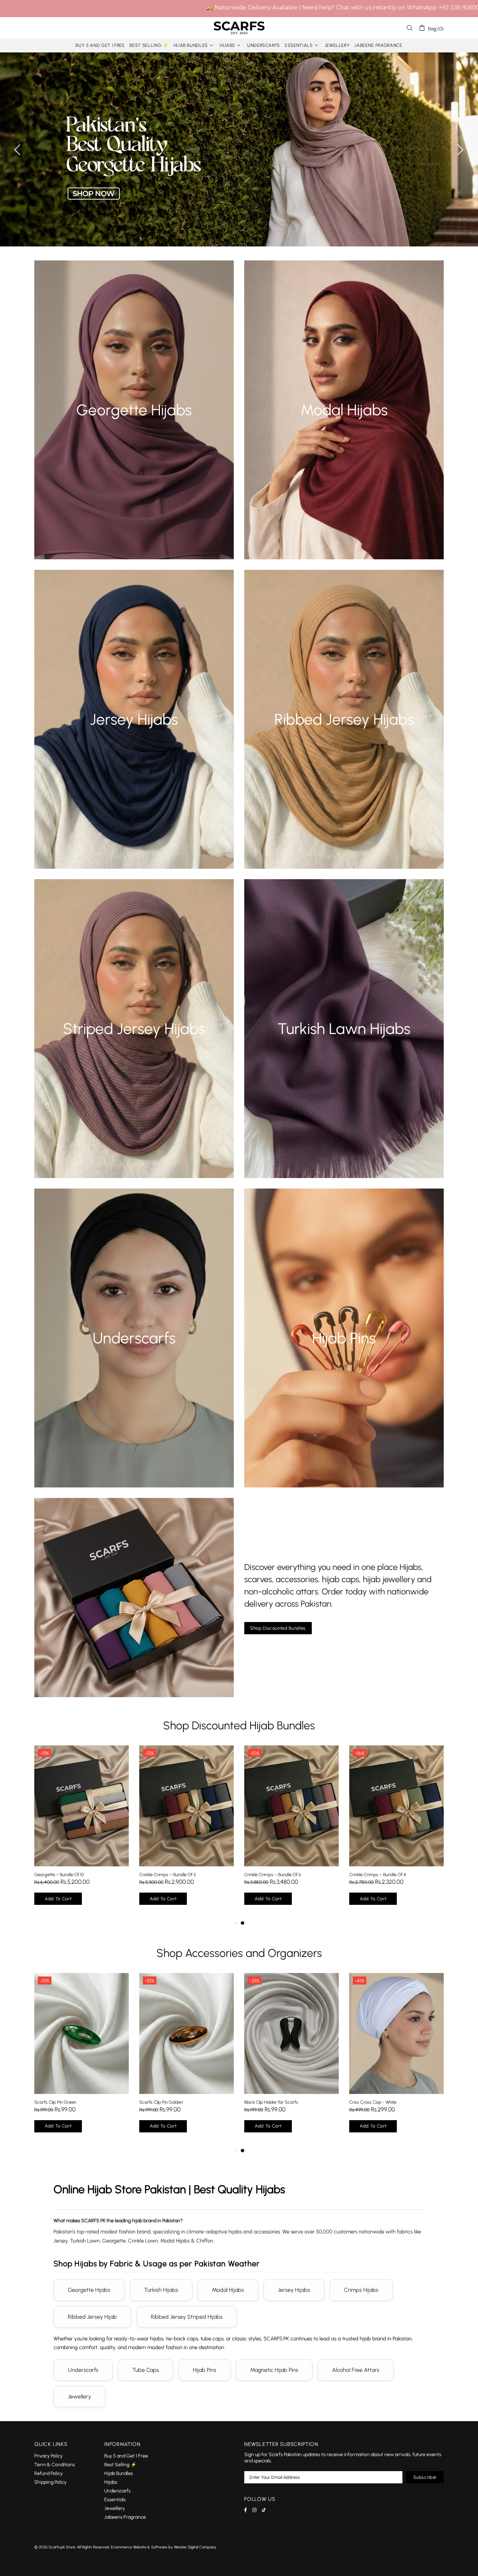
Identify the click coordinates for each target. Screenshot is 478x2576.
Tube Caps (146, 2370)
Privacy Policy (48, 2456)
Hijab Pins (205, 2370)
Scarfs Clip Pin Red (263, 2102)
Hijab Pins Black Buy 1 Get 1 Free (380, 2102)
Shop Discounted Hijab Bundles (239, 1725)
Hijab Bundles (119, 2473)
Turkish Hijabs (161, 2290)
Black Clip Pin (47, 2102)
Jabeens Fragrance (125, 2517)
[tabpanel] (82, 2060)
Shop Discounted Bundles (278, 1628)
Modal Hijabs (228, 2290)
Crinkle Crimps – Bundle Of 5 (187, 1875)
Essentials (115, 2500)
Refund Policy (48, 2473)
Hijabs (111, 2482)
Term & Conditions (55, 2465)
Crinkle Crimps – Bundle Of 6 (292, 1875)
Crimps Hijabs (361, 2290)
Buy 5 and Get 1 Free (126, 2456)
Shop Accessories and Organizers (239, 1953)
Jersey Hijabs (294, 2290)
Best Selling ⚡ (120, 2465)
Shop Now (134, 422)
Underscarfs (83, 2370)
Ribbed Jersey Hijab (92, 2317)
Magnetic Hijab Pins (274, 2370)
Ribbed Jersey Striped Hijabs (187, 2317)
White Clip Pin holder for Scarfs (170, 2102)
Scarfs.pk (239, 28)
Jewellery (79, 2396)
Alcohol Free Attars (356, 2370)
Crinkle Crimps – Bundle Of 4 (397, 1875)
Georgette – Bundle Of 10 (78, 1875)
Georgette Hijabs (89, 2290)
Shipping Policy (50, 2482)
